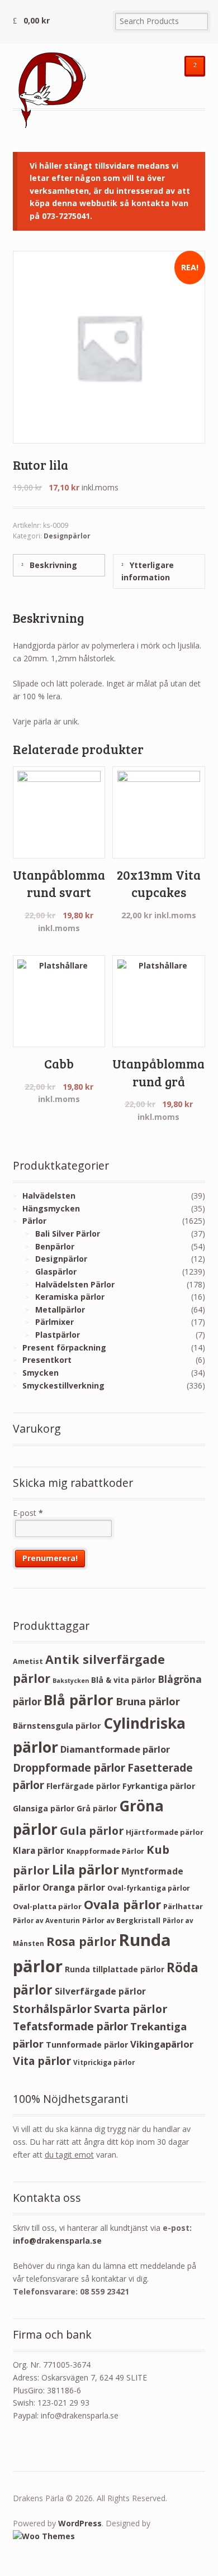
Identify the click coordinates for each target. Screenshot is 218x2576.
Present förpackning (64, 1347)
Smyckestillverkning (63, 1385)
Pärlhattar (183, 1906)
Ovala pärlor (122, 1904)
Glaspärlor (56, 1272)
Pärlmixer (54, 1322)
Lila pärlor (86, 1869)
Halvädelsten (49, 1196)
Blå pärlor (79, 1700)
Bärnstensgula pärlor (57, 1725)
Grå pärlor (97, 1808)
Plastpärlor (58, 1335)
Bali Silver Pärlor (68, 1234)
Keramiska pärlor (70, 1297)
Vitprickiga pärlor (104, 2062)
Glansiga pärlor (44, 1808)
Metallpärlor (60, 1310)
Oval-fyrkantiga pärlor (149, 1888)
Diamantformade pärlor (115, 1749)
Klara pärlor (39, 1850)
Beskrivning (52, 565)
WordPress (80, 2523)
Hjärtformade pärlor (165, 1832)
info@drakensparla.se (57, 2241)
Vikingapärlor (162, 2044)
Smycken (41, 1373)
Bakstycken (71, 1681)
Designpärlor (67, 536)
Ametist (28, 1661)
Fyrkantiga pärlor (159, 1786)
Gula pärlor (92, 1831)
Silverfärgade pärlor (100, 1991)
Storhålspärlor (52, 2009)
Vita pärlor (42, 2061)
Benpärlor (55, 1246)
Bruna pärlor (148, 1701)
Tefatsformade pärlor (70, 2026)
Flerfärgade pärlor (83, 1786)
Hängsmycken (51, 1208)
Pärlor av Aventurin (46, 1921)
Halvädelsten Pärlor (75, 1284)
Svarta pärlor (131, 2009)
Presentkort (47, 1360)
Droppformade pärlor (69, 1768)
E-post (28, 1513)
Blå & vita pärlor (123, 1680)
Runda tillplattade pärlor (115, 1969)
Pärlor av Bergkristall (121, 1921)
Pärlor (34, 1221)
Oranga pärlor (74, 1887)
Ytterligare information (148, 571)
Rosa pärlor (81, 1941)
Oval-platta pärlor (47, 1906)
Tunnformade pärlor (87, 2045)
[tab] (59, 565)
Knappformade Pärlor (105, 1851)
